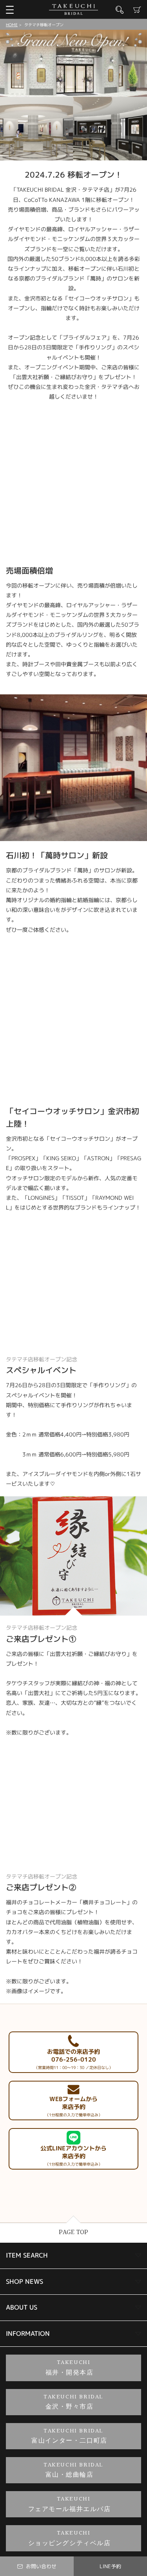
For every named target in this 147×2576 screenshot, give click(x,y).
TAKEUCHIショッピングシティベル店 (70, 2538)
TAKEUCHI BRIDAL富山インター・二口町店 (69, 2436)
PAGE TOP (73, 2232)
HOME (12, 25)
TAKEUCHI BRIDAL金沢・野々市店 (73, 2402)
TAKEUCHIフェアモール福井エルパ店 (70, 2504)
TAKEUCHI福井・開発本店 (70, 2368)
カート (137, 10)
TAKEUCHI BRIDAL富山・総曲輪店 (73, 2470)
